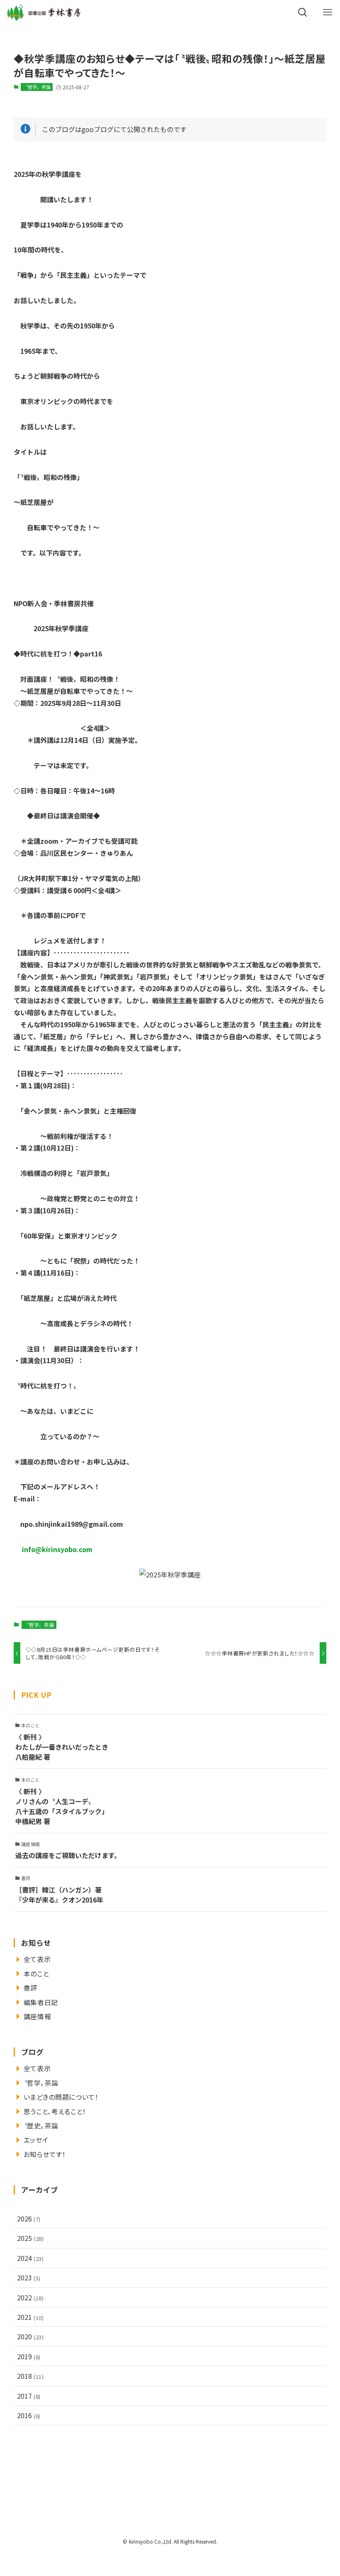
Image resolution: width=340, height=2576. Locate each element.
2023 (29, 2277)
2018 (30, 2376)
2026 (29, 2218)
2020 (30, 2336)
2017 (29, 2396)
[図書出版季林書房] (44, 12)
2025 (30, 2238)
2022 (30, 2297)
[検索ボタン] (303, 12)
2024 (30, 2258)
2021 (30, 2317)
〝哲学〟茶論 (37, 87)
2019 (29, 2356)
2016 (29, 2415)
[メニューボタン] (328, 12)
